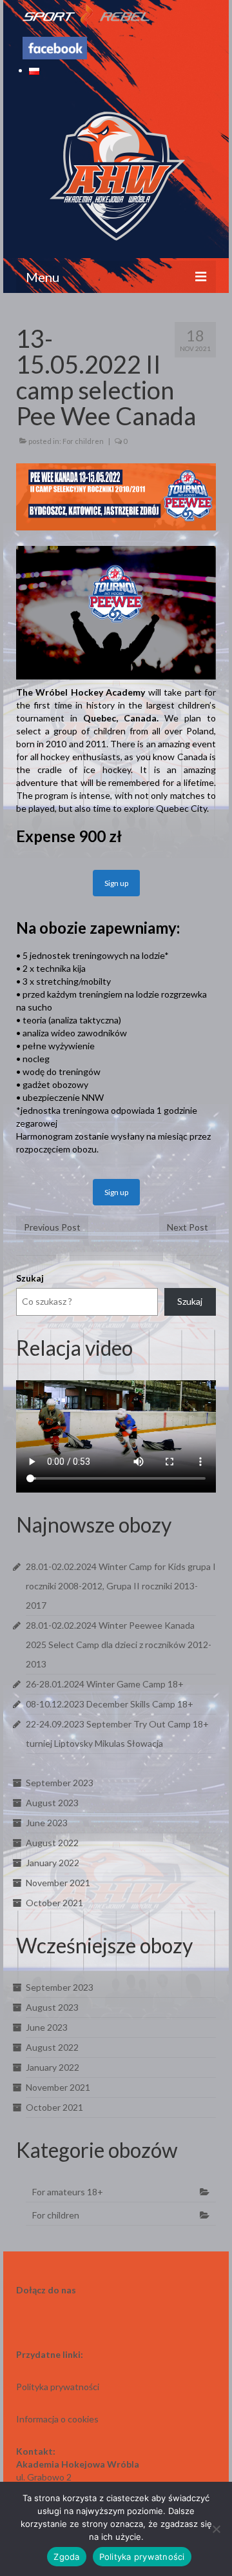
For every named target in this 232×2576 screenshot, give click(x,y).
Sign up (116, 883)
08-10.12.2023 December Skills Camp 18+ (110, 1704)
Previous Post (52, 1227)
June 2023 (47, 1823)
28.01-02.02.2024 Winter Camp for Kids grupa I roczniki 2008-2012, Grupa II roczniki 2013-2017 (121, 1586)
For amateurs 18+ (68, 2192)
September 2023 (60, 1783)
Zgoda (66, 2557)
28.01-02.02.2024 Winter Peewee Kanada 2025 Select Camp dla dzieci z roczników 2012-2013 (119, 1645)
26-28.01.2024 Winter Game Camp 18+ (105, 1684)
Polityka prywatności (142, 2557)
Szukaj (30, 1278)
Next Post (188, 1227)
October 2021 (54, 1903)
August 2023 (52, 1803)
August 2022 (52, 1843)
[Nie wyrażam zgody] (216, 2529)
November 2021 (58, 1883)
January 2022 (53, 1863)
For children (83, 441)
